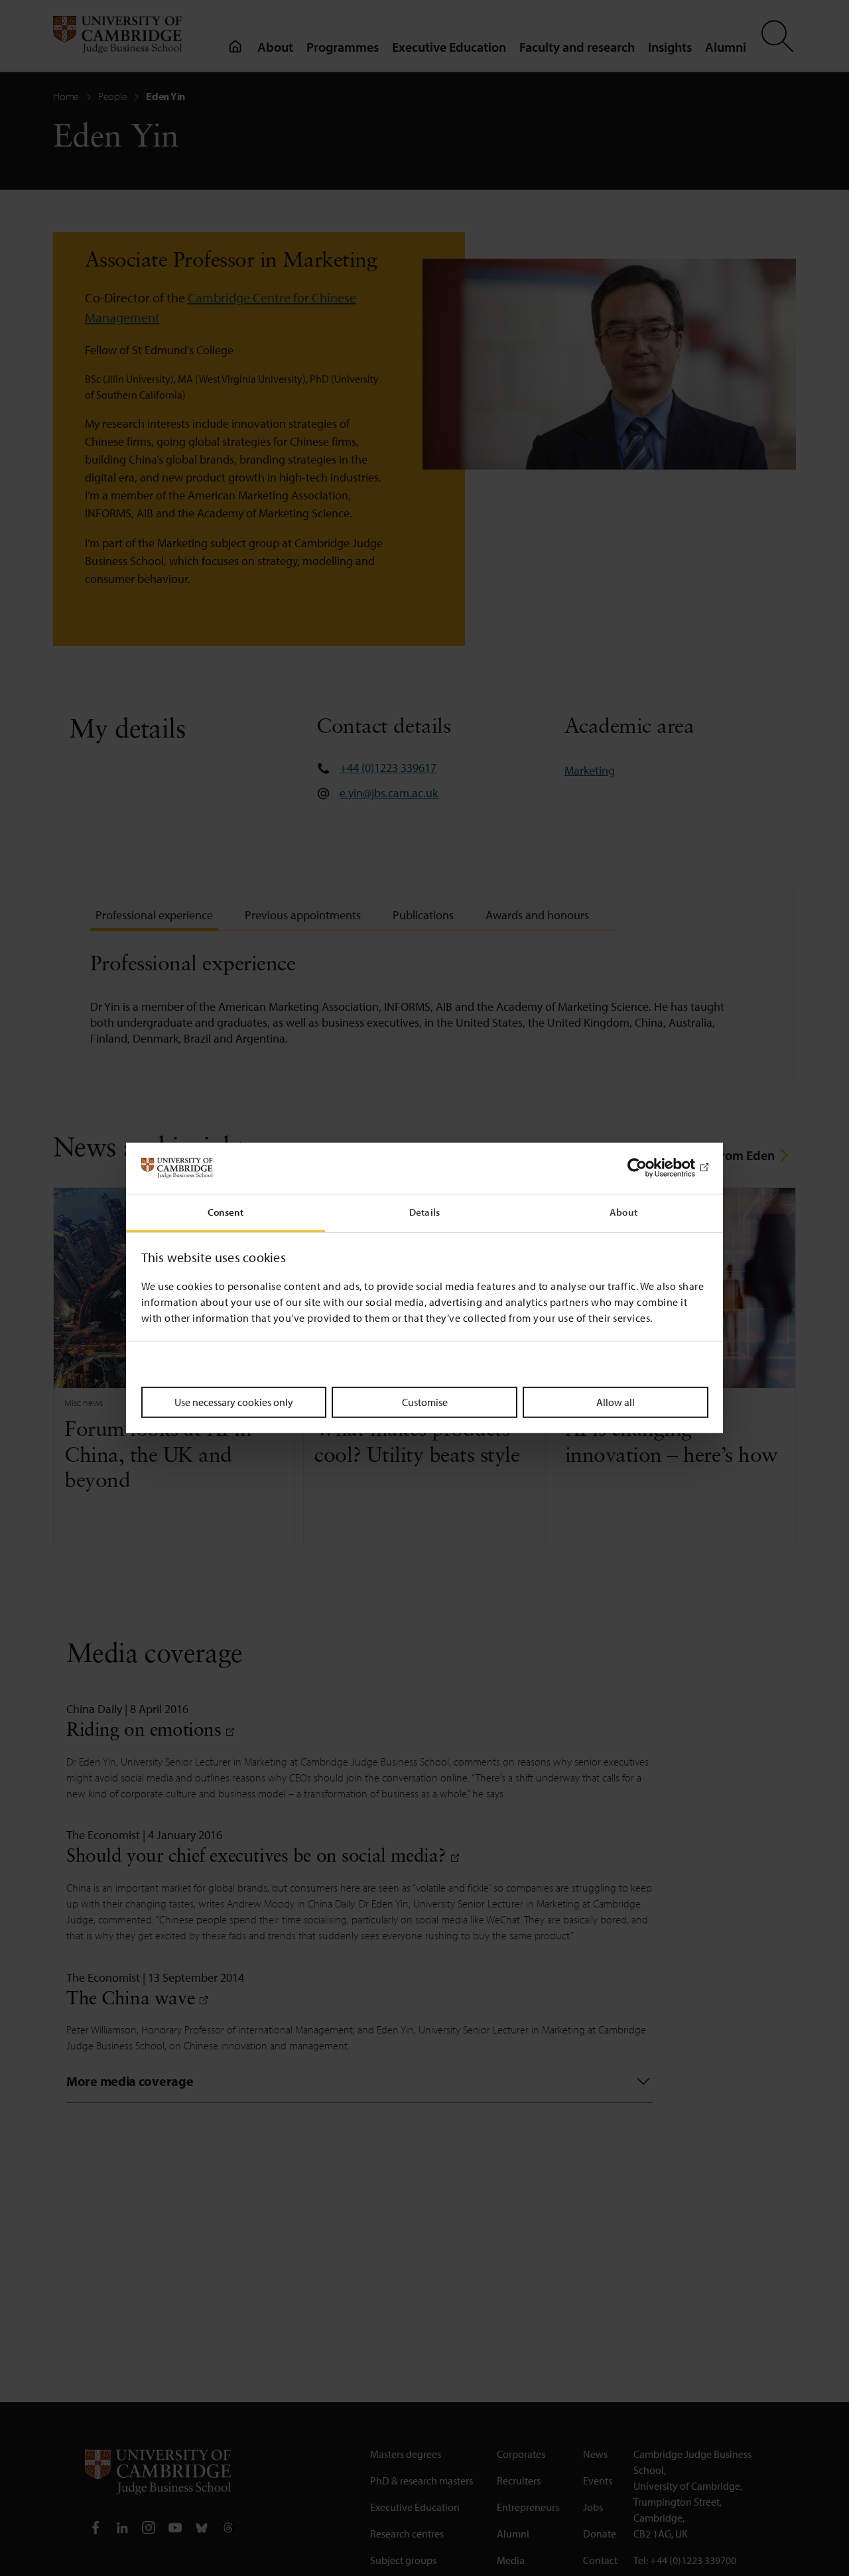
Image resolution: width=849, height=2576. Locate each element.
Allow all (616, 1401)
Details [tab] (424, 1212)
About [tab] (623, 1212)
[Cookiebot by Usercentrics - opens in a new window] (650, 1168)
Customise (425, 1401)
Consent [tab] (226, 1212)
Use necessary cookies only (234, 1401)
